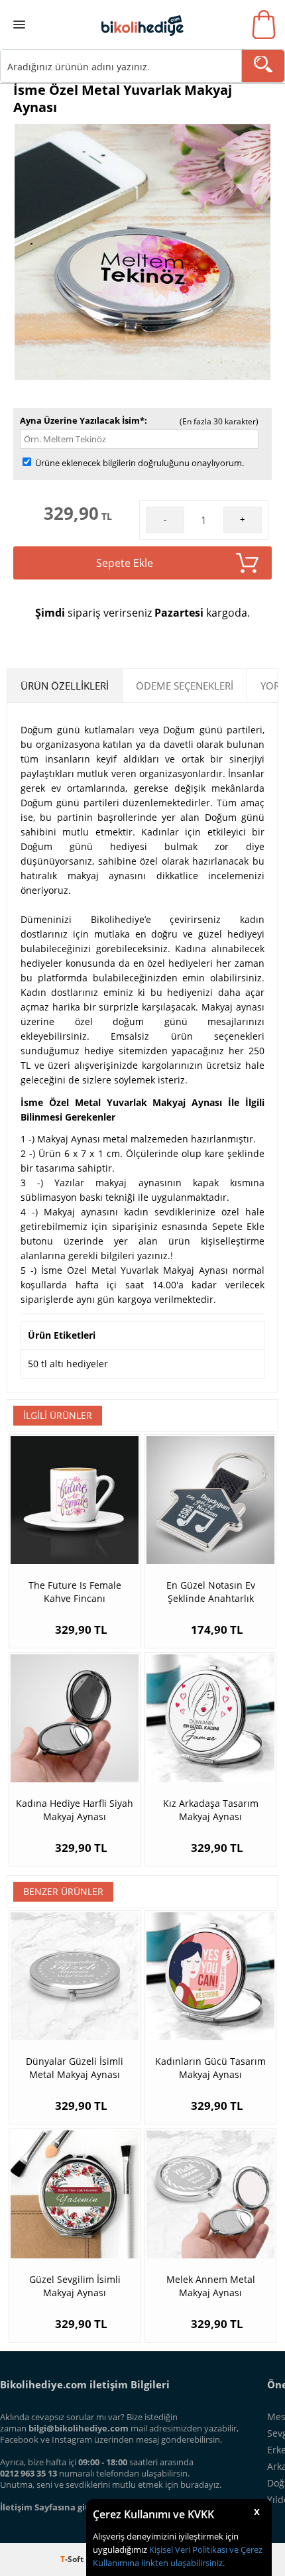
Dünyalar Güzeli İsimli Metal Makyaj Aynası (75, 2068)
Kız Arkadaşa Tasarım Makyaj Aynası (211, 1810)
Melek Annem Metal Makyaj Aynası (211, 2286)
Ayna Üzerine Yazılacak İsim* (82, 420)
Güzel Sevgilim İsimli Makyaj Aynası (75, 2286)
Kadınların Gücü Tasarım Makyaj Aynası (210, 2068)
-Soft (73, 2559)
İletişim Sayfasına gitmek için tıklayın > (84, 2507)
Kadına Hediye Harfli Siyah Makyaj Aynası (75, 1810)
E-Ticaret (102, 2559)
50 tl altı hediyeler (68, 1364)
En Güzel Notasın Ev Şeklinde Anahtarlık (211, 1592)
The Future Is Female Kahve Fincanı (75, 1592)
